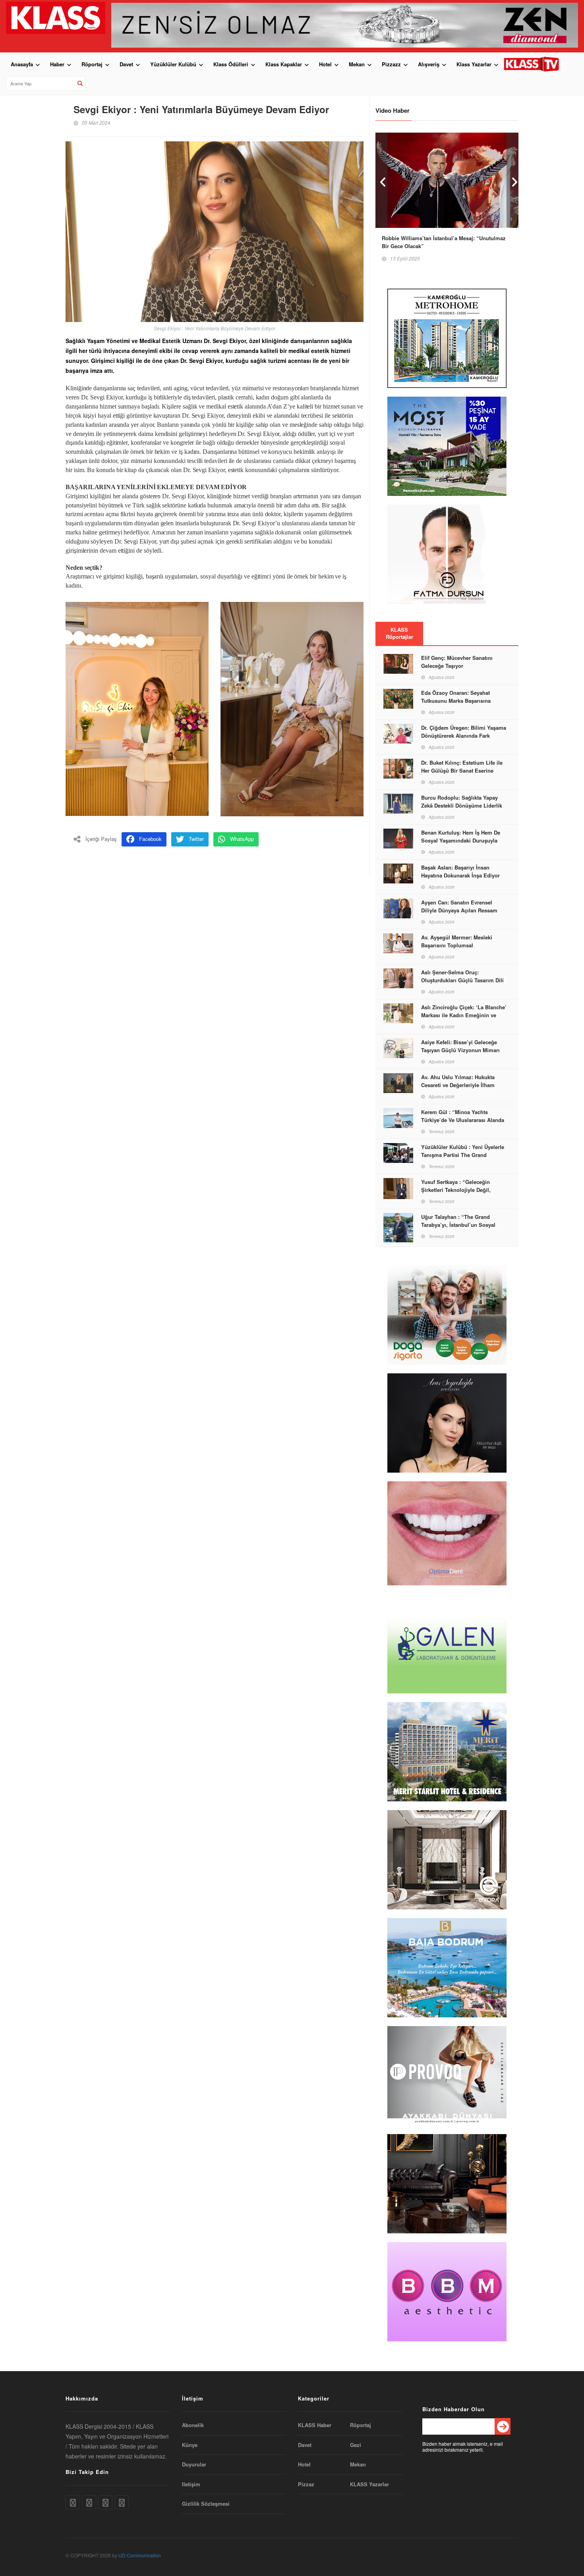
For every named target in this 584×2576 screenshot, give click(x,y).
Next (512, 180)
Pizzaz (306, 2484)
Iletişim (191, 2484)
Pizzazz (391, 64)
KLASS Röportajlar (399, 633)
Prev (381, 180)
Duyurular (194, 2464)
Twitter (196, 839)
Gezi (356, 2445)
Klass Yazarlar (474, 64)
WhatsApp (242, 839)
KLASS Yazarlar (369, 2484)
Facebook (150, 839)
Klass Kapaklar (284, 64)
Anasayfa (22, 64)
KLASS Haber (315, 2425)
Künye (190, 2445)
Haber (57, 64)
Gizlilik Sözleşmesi (206, 2504)
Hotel (325, 64)
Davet (126, 64)
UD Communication (140, 2555)
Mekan (357, 64)
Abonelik (193, 2425)
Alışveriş (429, 64)
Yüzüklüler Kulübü (173, 64)
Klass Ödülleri (231, 64)
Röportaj (92, 64)
